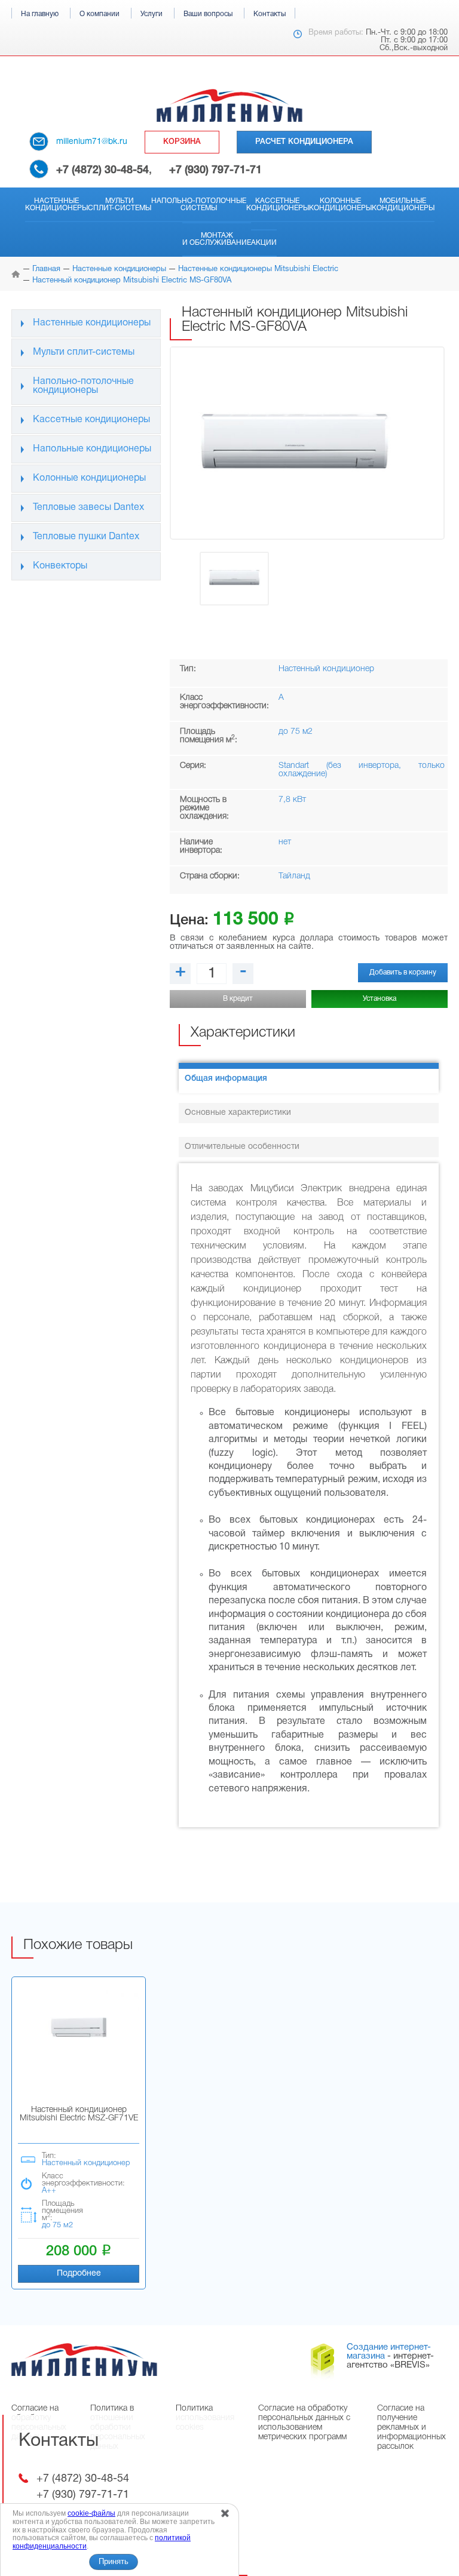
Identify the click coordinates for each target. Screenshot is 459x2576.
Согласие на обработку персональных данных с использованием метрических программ (304, 2423)
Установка (380, 999)
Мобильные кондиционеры (403, 205)
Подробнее (79, 2274)
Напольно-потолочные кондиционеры (83, 386)
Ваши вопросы (208, 14)
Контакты (270, 14)
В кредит (238, 999)
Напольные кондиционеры (92, 449)
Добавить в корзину (403, 972)
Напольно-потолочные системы (199, 205)
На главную (40, 14)
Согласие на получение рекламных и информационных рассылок (411, 2428)
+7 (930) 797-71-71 (215, 170)
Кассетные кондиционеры (278, 205)
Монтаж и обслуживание (217, 239)
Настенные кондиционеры (56, 205)
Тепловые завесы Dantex (88, 508)
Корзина (182, 142)
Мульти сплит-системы (120, 205)
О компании (100, 14)
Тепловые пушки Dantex (86, 537)
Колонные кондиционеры (340, 205)
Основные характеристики (238, 1113)
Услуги (152, 14)
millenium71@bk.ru (92, 142)
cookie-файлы (91, 2513)
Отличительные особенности (242, 1147)
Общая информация (226, 1079)
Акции (264, 243)
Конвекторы (60, 566)
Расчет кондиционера (304, 142)
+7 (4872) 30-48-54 (102, 170)
